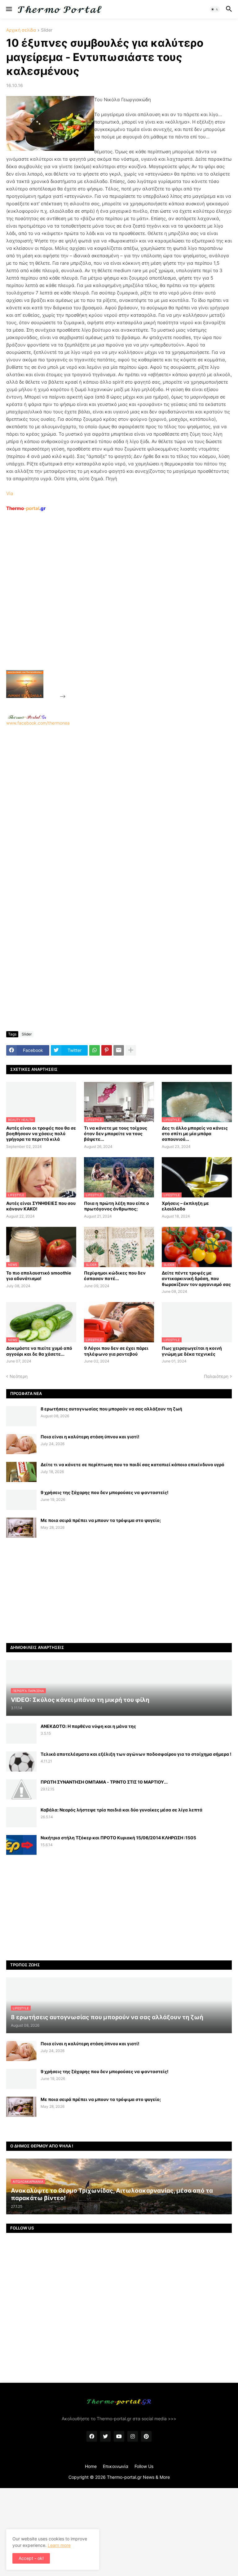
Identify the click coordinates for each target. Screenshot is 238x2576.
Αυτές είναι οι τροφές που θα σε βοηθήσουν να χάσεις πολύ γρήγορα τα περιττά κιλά (41, 1133)
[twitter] (105, 2436)
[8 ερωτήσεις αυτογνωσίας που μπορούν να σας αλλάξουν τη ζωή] (21, 1416)
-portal (26, 508)
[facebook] (92, 2436)
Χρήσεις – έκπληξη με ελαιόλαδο (185, 1206)
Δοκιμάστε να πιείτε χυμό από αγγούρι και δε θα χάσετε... (39, 1351)
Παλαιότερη (216, 1376)
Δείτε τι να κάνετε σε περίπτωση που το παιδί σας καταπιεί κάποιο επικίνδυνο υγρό (132, 1465)
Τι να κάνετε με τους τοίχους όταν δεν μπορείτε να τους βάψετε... (116, 1133)
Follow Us (144, 2466)
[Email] (119, 1050)
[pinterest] (146, 2436)
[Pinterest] (107, 1050)
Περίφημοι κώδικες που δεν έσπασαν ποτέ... (115, 1276)
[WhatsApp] (95, 1050)
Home (91, 2466)
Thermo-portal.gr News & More (138, 2477)
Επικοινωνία (116, 2466)
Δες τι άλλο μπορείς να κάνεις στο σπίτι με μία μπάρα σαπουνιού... (195, 1133)
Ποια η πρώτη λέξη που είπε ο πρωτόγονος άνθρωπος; (117, 1206)
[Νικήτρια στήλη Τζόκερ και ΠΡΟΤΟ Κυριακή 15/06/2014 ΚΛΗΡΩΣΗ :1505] (21, 1845)
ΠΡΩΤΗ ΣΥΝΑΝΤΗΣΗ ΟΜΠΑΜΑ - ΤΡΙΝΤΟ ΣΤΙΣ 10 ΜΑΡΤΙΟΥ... (104, 1782)
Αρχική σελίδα (21, 30)
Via (10, 493)
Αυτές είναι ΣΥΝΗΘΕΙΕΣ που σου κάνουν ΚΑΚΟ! (41, 1206)
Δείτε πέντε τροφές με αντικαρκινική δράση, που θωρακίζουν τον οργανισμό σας (196, 1278)
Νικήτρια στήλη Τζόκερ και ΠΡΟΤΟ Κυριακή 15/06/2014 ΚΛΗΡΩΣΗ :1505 (118, 1838)
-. (27, 717)
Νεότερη (19, 1376)
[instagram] (133, 2436)
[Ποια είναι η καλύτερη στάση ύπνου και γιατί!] (21, 1444)
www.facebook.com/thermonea (38, 723)
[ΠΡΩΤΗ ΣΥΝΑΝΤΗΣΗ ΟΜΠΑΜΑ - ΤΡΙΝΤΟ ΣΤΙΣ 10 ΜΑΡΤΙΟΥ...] (21, 1789)
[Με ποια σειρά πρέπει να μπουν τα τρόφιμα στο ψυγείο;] (21, 1528)
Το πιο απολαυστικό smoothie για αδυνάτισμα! (39, 1276)
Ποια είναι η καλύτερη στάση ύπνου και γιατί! (90, 1437)
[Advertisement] (113, 605)
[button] (9, 9)
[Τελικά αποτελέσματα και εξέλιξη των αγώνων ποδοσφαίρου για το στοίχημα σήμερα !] (21, 1761)
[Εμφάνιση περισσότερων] (131, 1050)
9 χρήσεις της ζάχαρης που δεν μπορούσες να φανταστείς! (105, 1492)
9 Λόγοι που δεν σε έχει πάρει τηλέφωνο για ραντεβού (116, 1351)
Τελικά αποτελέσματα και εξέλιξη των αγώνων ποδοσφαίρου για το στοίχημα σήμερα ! (136, 1754)
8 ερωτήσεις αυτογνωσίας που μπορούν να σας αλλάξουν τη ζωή (111, 1409)
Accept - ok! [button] (31, 2558)
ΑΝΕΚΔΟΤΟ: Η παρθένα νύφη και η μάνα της (88, 1726)
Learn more (59, 2545)
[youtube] (119, 2436)
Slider (47, 30)
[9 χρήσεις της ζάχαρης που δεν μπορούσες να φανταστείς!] (21, 1500)
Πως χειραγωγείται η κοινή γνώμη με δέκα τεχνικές (192, 1351)
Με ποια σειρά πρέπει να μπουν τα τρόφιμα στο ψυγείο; (101, 1520)
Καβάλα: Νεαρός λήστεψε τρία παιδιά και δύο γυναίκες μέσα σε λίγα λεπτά (121, 1810)
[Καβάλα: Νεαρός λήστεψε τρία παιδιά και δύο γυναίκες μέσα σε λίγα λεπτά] (21, 1817)
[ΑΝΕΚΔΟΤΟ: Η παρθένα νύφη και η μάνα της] (21, 1734)
